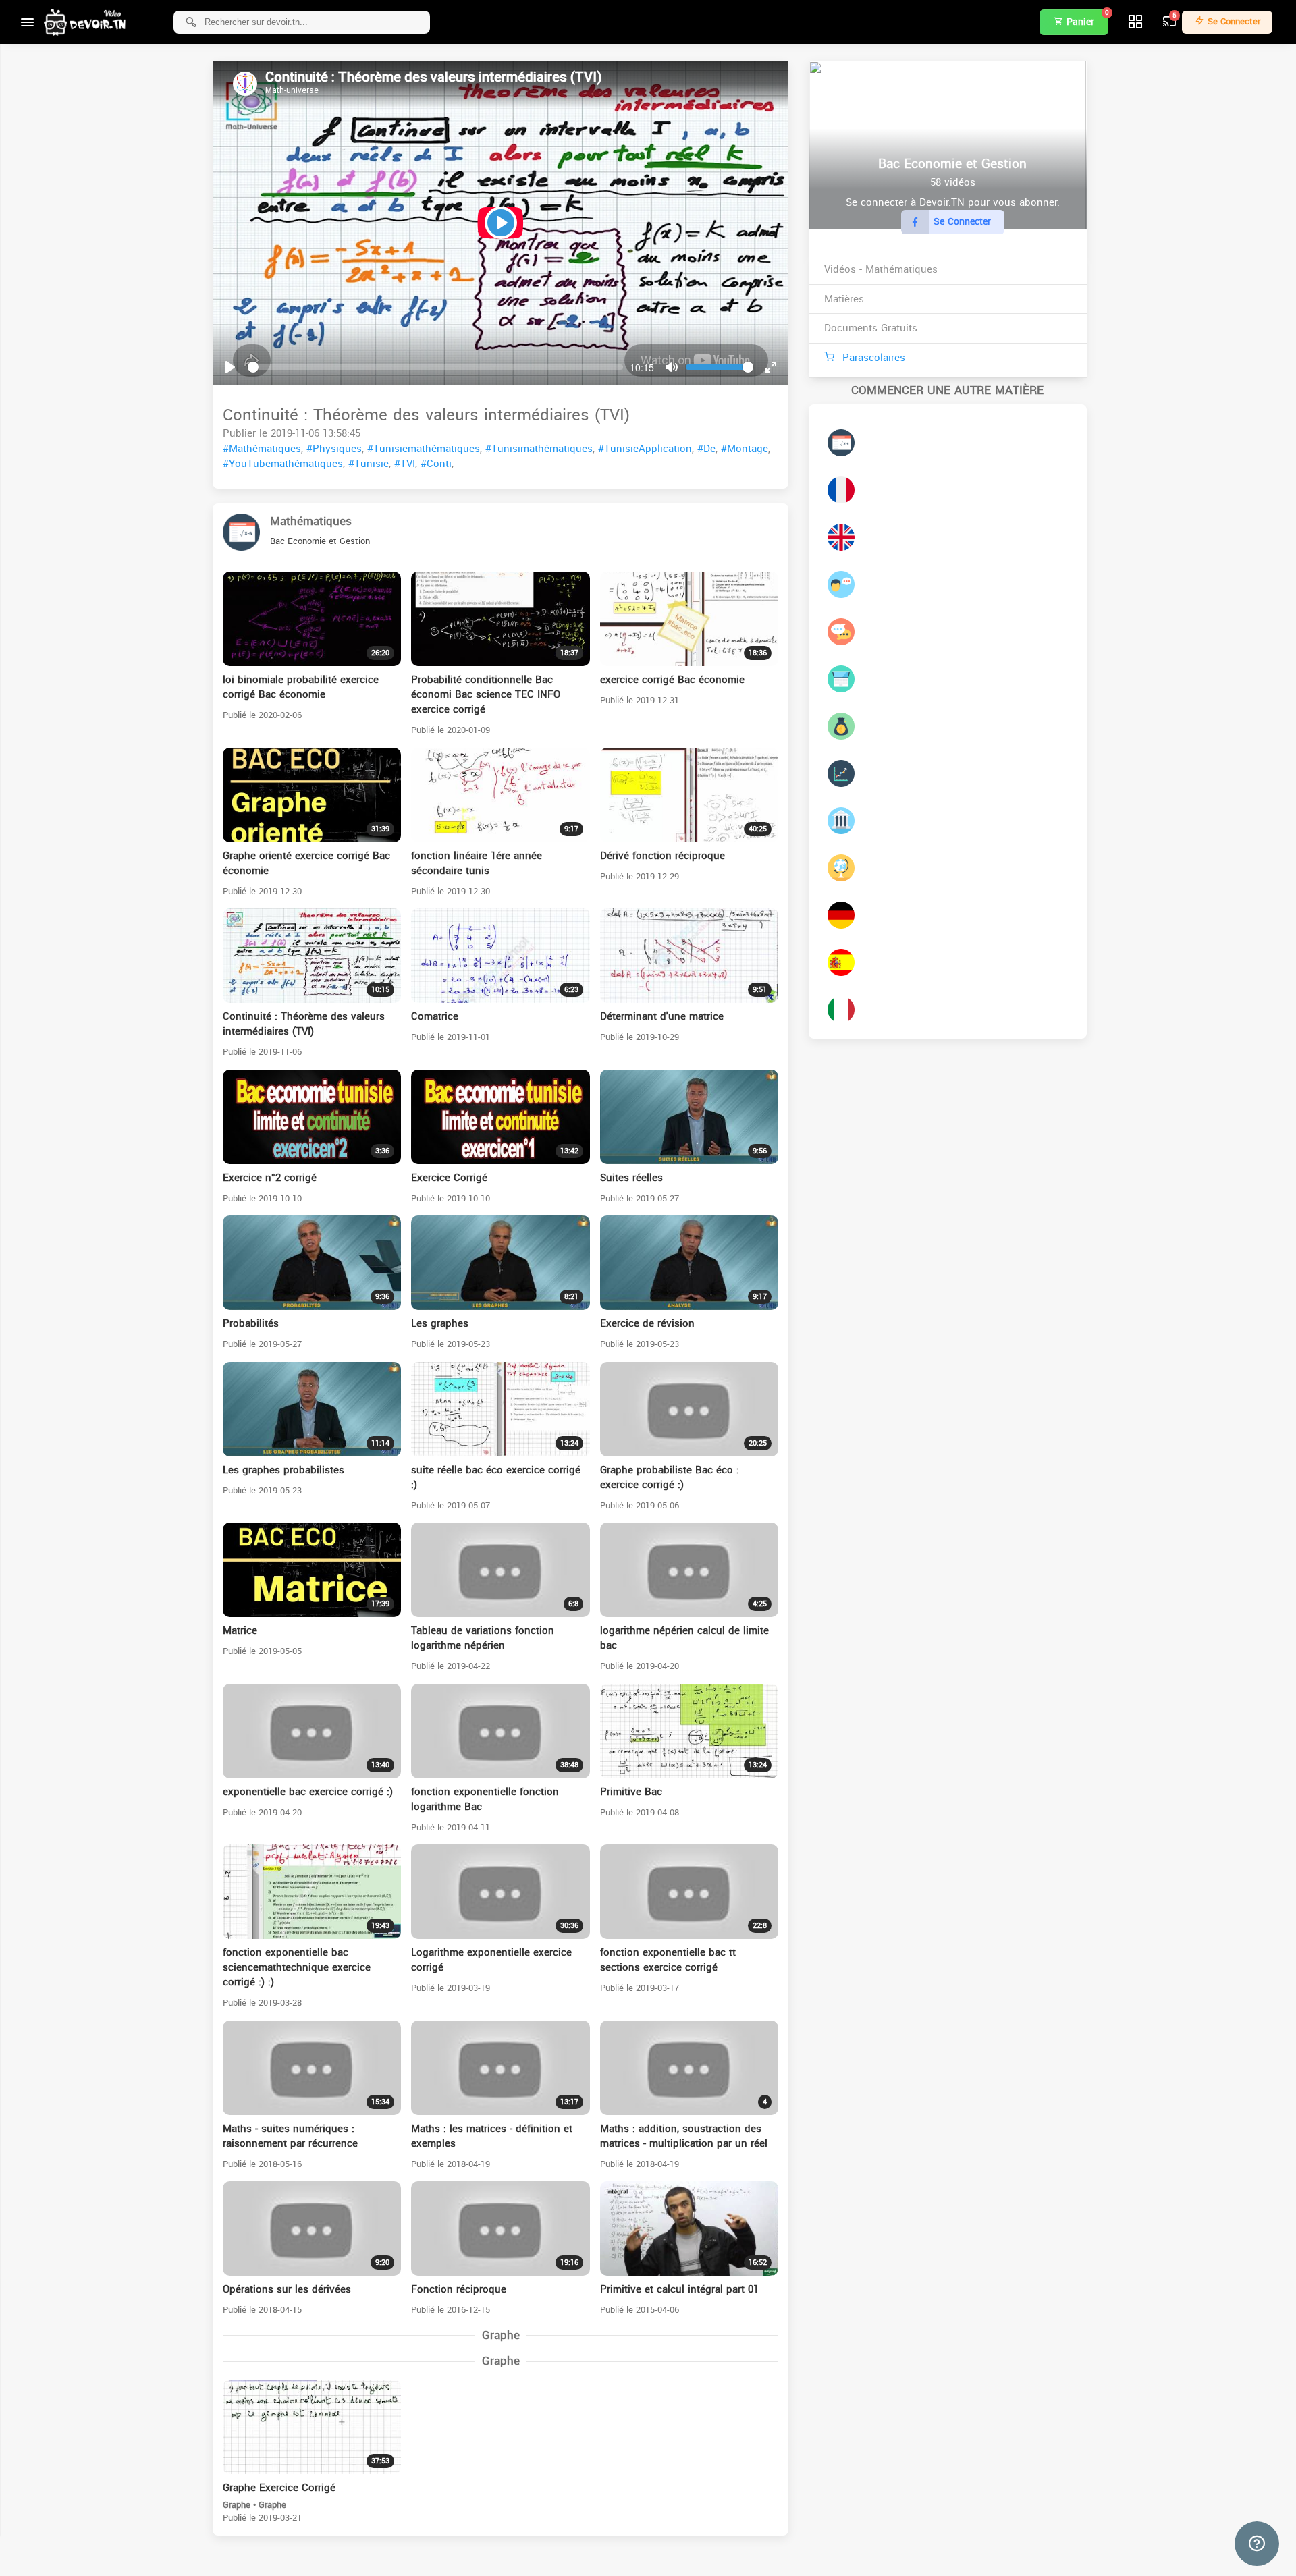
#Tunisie (369, 464)
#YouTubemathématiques (283, 464)
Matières (844, 299)
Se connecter (1233, 21)
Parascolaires (872, 358)
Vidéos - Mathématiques (881, 269)
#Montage (745, 449)
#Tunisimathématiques (539, 449)
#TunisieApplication (645, 449)
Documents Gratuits (871, 328)
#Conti (436, 464)
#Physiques (334, 449)
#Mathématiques (262, 449)
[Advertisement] (626, 2556)
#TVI (405, 464)
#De (706, 449)
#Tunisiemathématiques (424, 449)
